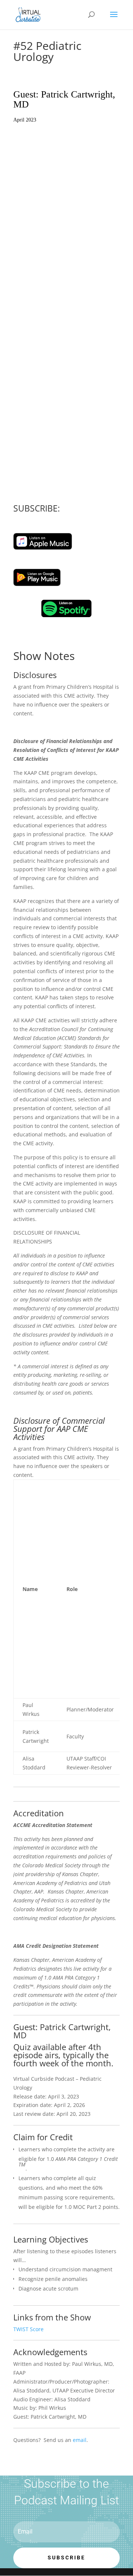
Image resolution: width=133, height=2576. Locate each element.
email (80, 2440)
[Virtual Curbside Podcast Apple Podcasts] (43, 548)
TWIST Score (28, 2329)
